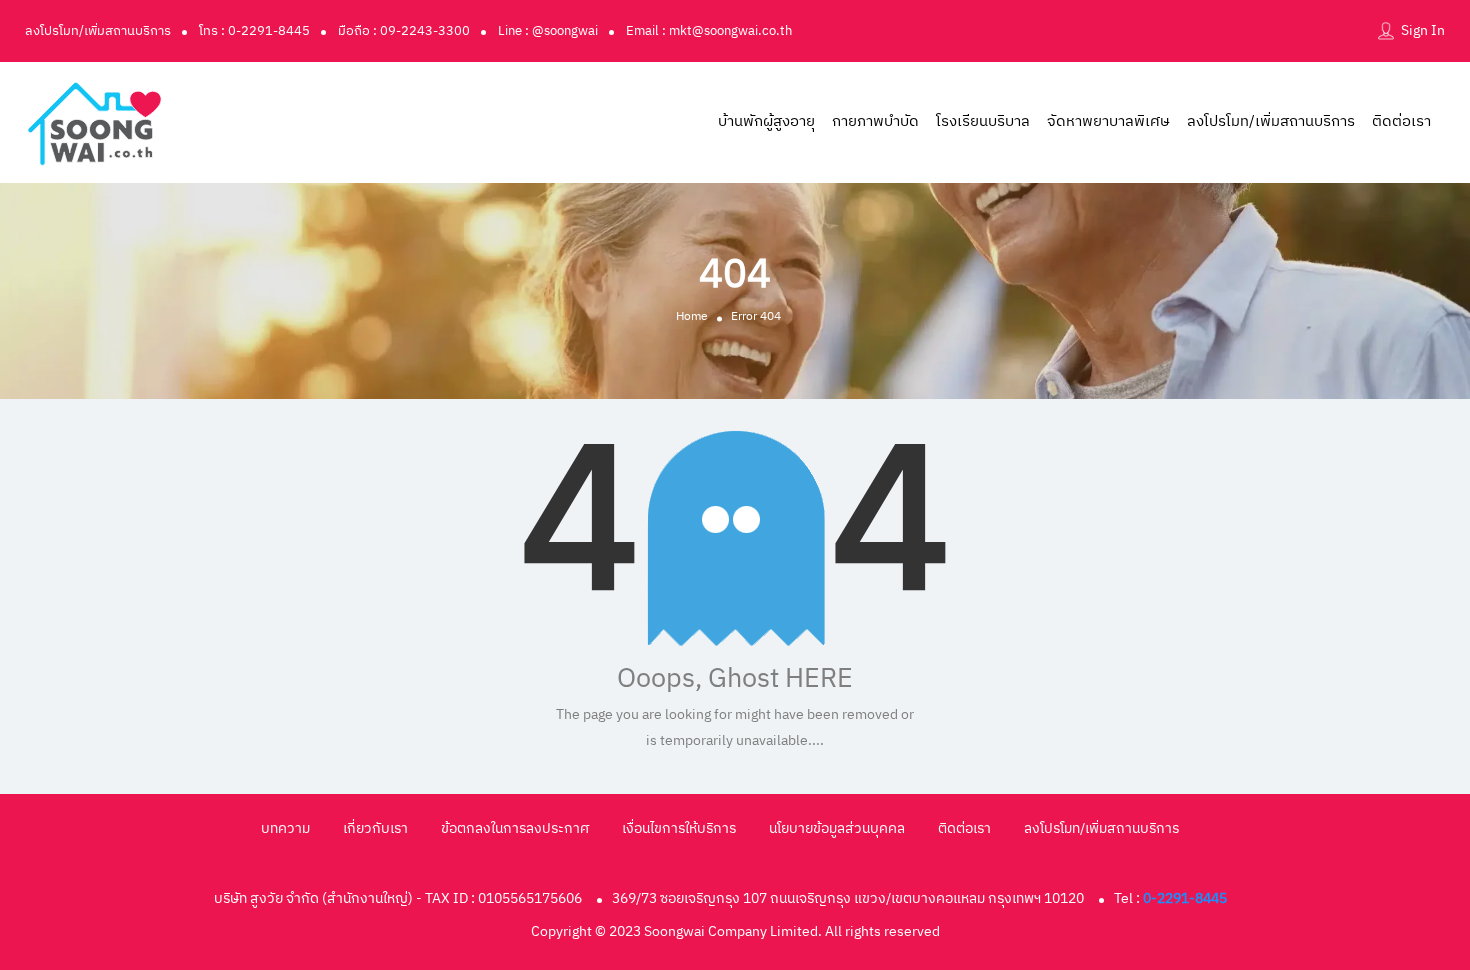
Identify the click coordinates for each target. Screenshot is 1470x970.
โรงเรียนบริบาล (983, 121)
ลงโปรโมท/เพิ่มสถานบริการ (98, 31)
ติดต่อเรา (1401, 121)
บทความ (285, 828)
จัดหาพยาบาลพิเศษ (1108, 121)
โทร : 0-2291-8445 (254, 31)
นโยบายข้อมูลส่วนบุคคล (837, 828)
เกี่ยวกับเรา (375, 828)
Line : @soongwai (548, 31)
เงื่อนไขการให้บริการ (679, 828)
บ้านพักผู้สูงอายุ (766, 121)
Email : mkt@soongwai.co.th (709, 31)
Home (692, 315)
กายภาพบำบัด (875, 121)
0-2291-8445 (1185, 898)
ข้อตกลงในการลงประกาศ (515, 828)
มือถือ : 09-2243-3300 (404, 31)
